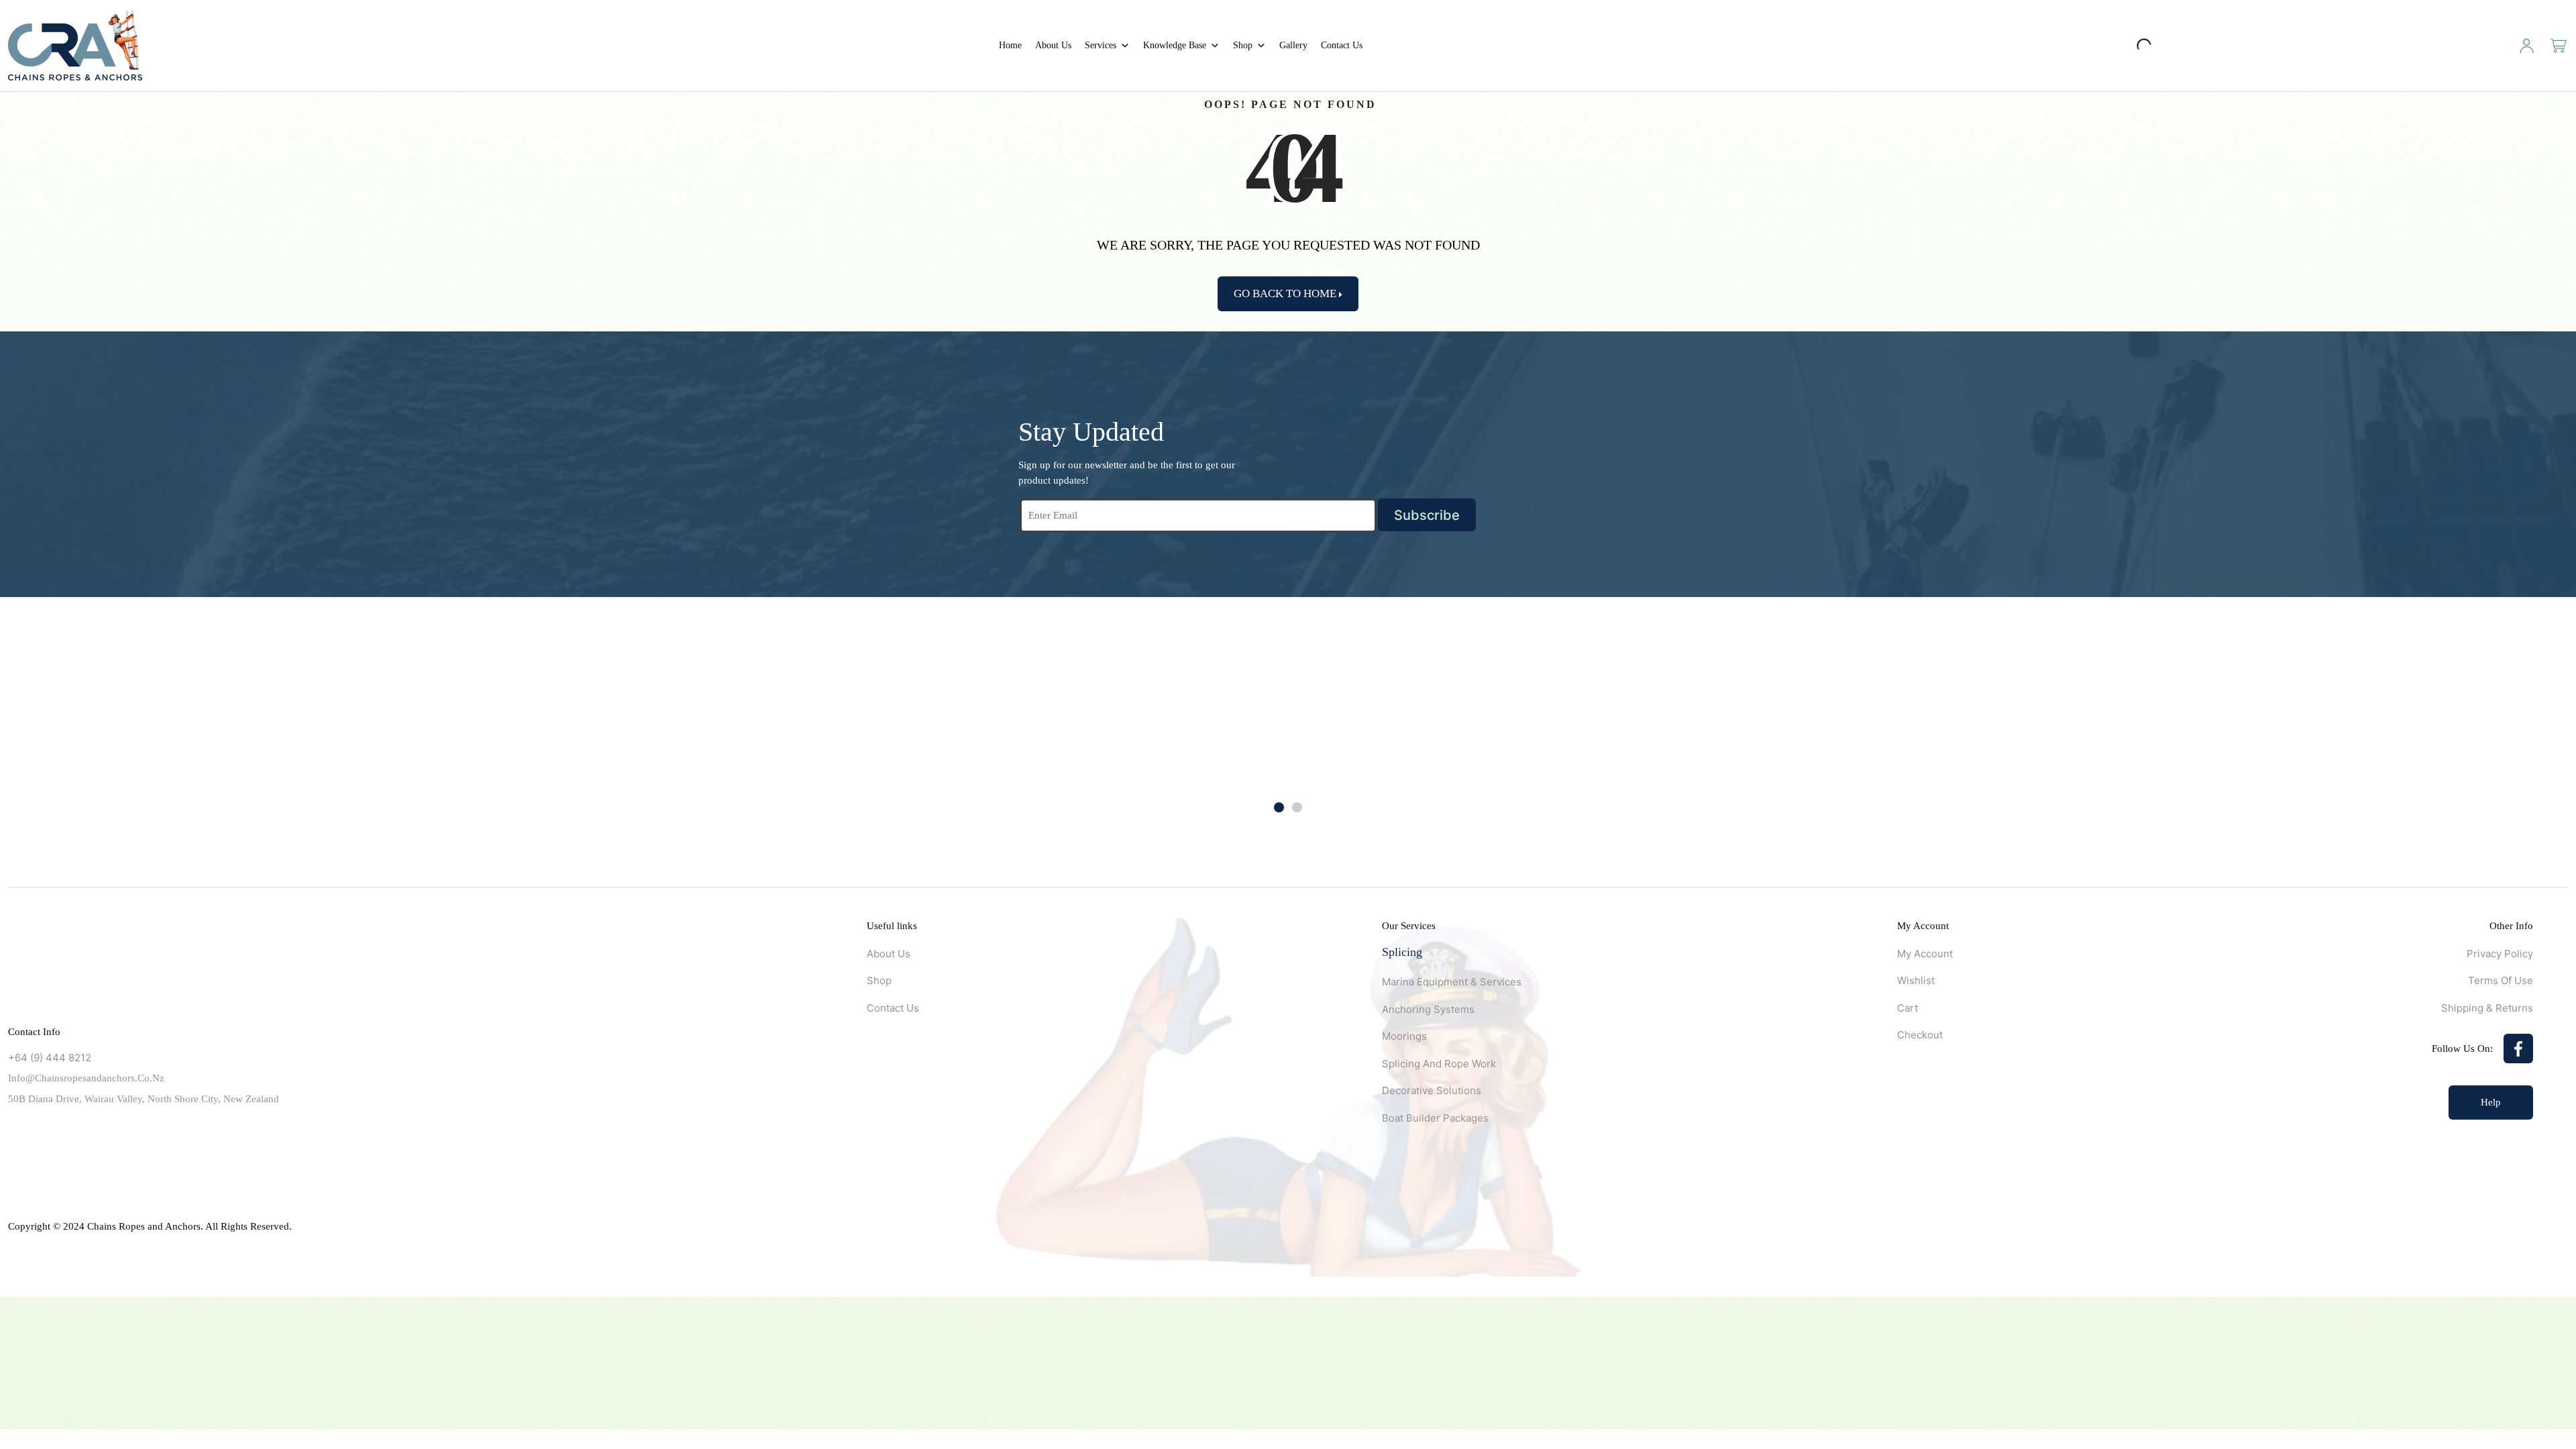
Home (1010, 45)
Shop (1243, 45)
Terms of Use (2501, 980)
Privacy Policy (2500, 954)
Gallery (1293, 45)
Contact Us (1342, 45)
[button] (1279, 807)
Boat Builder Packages (1435, 1118)
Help (2491, 1102)
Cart (1908, 1008)
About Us (1053, 45)
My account (1925, 954)
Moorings (1404, 1036)
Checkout (1920, 1035)
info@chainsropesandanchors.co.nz (86, 1078)
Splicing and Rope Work (1439, 1064)
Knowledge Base (1175, 45)
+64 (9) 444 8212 (50, 1058)
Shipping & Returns (2487, 1008)
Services (1101, 45)
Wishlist (1916, 980)
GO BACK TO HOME (1286, 293)
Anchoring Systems (1428, 1009)
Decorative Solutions (1432, 1090)
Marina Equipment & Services (1452, 982)
